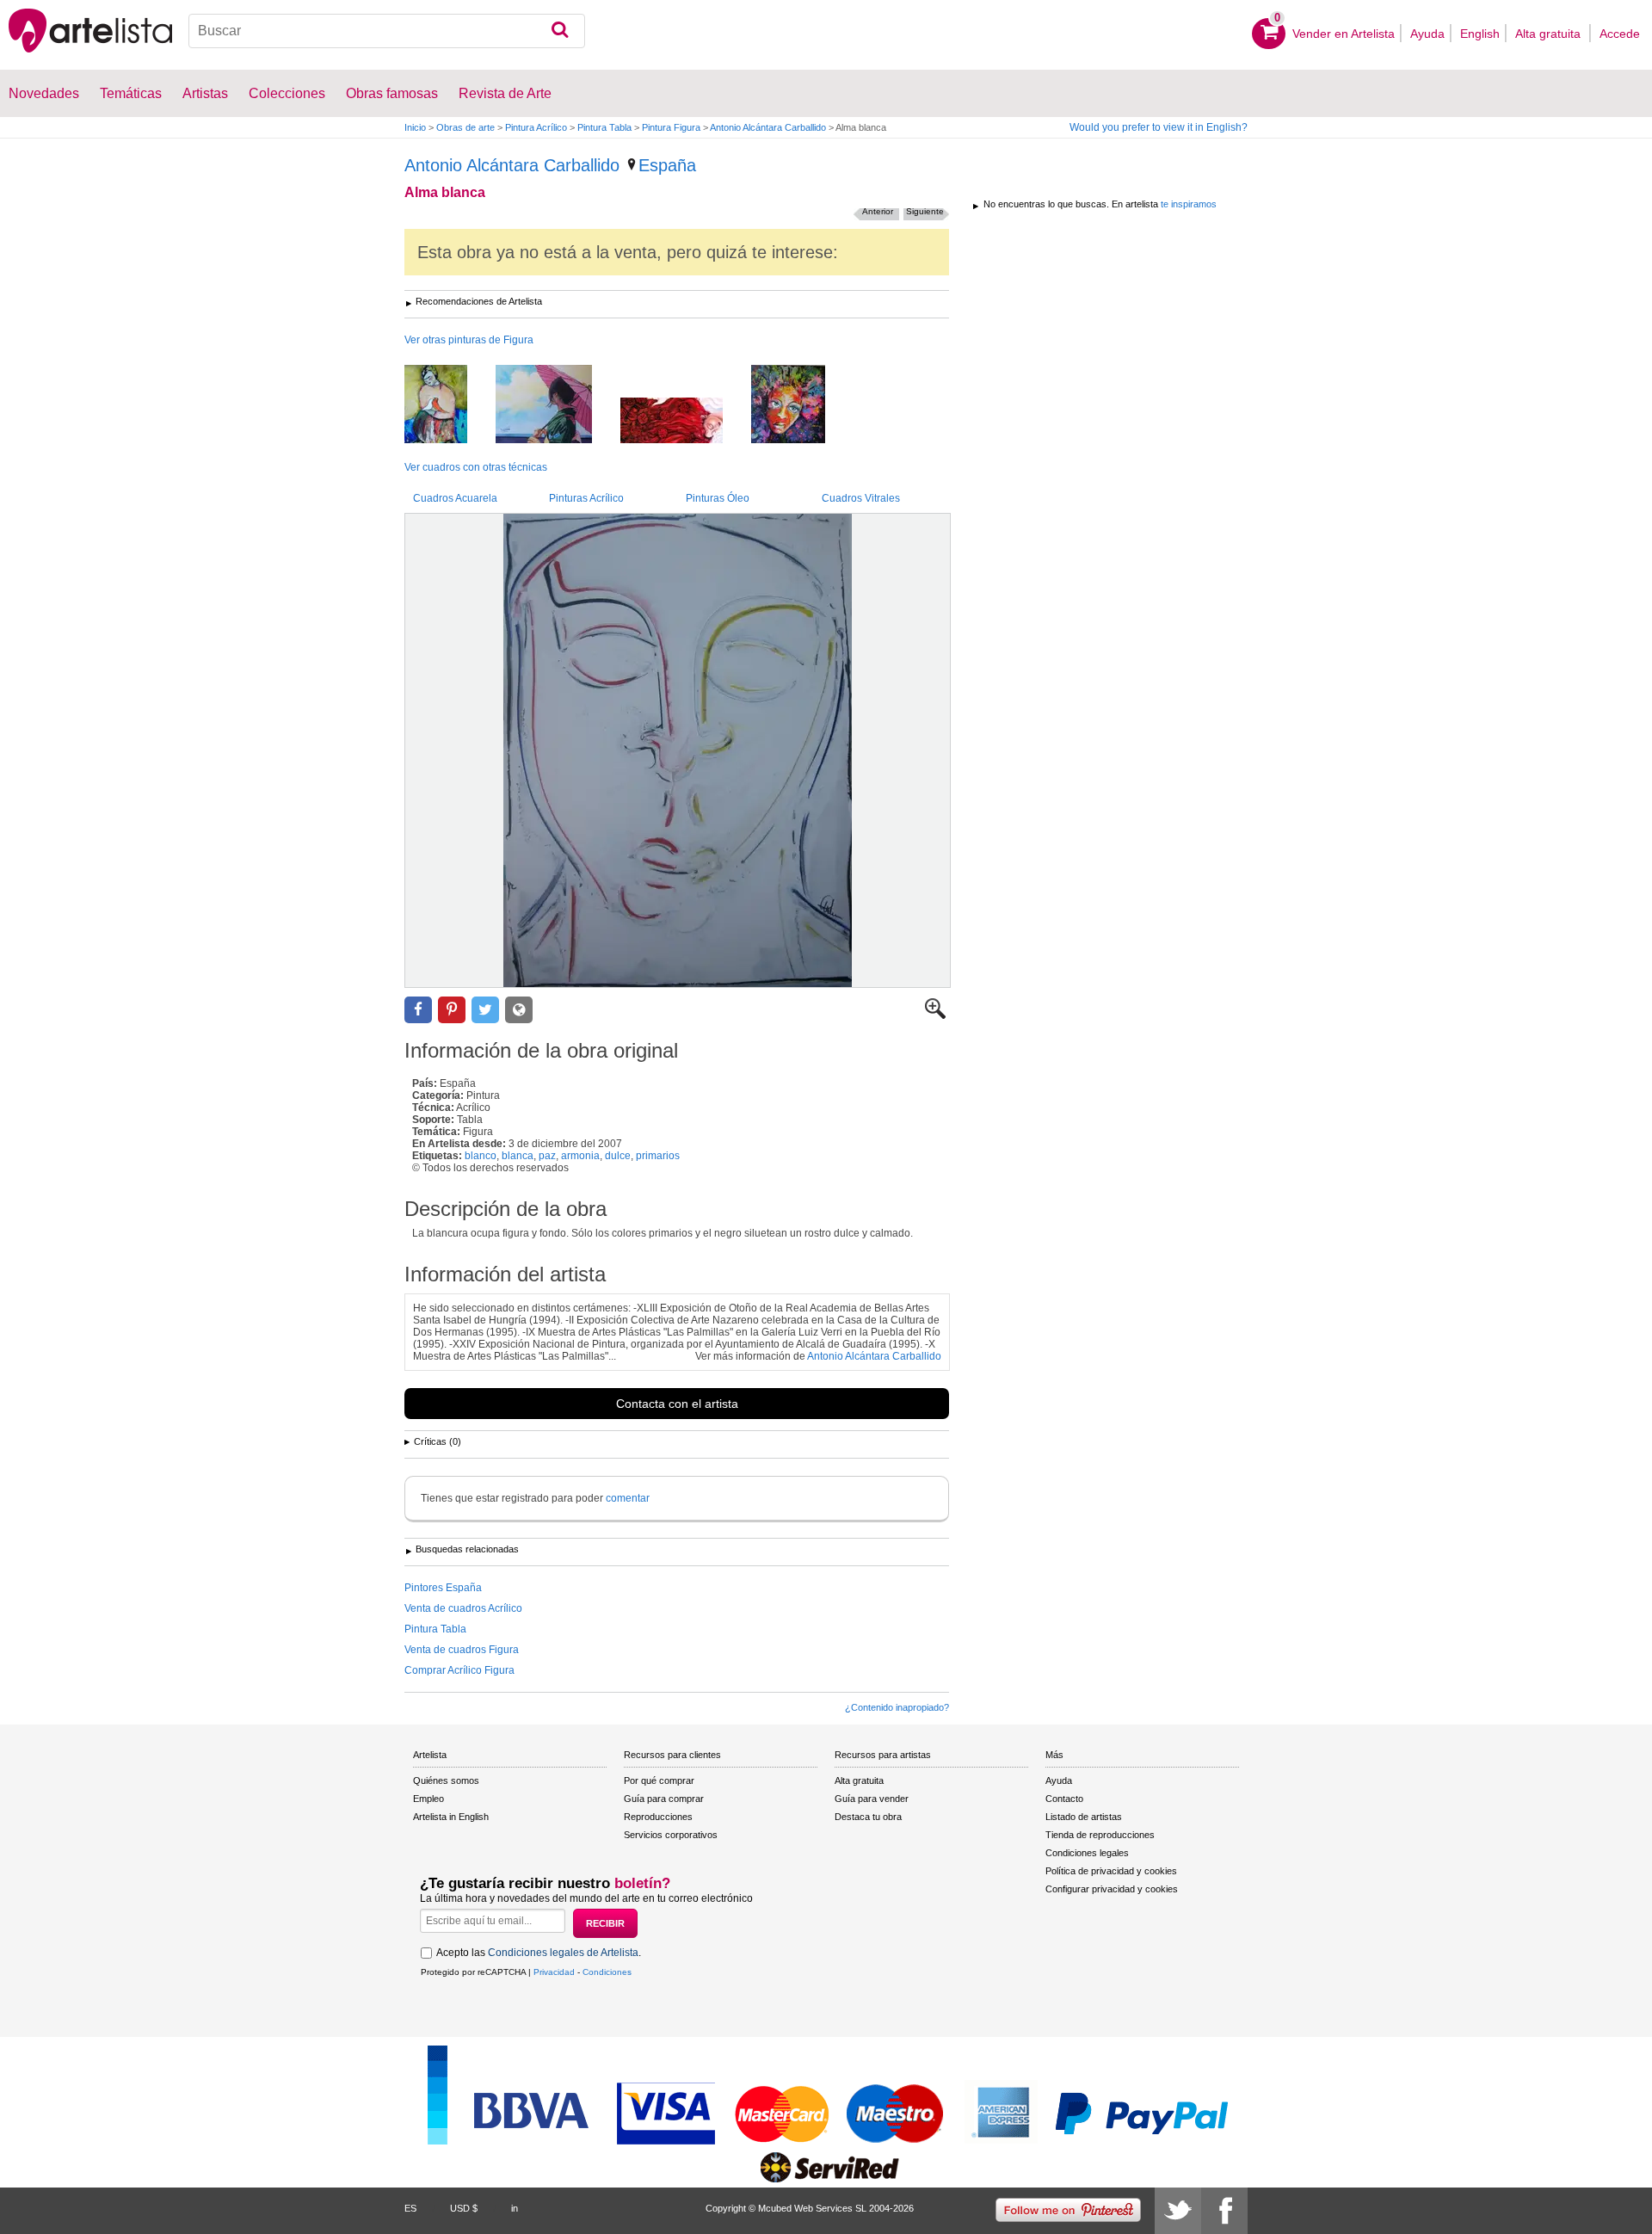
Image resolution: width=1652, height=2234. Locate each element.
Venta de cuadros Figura (462, 1650)
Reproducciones (658, 1817)
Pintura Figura (671, 127)
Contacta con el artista (677, 1404)
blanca (518, 1156)
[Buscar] (560, 31)
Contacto (1064, 1799)
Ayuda (1427, 34)
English (1480, 34)
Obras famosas (392, 93)
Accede (1620, 34)
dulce (618, 1156)
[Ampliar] (935, 1015)
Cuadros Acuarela (455, 498)
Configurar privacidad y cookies (1112, 1889)
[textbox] (387, 31)
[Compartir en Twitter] (485, 1010)
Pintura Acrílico (536, 127)
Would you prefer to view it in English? (1159, 127)
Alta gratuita (1550, 34)
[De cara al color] (801, 405)
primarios (658, 1156)
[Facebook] (1224, 2211)
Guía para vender (872, 1799)
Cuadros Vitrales (861, 498)
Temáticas (131, 93)
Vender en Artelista (1344, 34)
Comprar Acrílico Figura (459, 1670)
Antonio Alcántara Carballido (768, 127)
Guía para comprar (664, 1799)
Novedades (44, 93)
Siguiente (925, 211)
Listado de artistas (1084, 1817)
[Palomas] (449, 405)
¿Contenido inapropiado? (897, 1707)
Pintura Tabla (604, 127)
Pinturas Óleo (718, 498)
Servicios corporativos (671, 1835)
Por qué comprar (659, 1780)
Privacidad (554, 1972)
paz (547, 1156)
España (667, 165)
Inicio (415, 127)
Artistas (205, 93)
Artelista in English (451, 1817)
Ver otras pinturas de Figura (469, 340)
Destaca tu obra (868, 1817)
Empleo (428, 1799)
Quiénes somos (446, 1780)
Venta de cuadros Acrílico (463, 1608)
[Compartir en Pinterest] (452, 1010)
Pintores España (443, 1588)
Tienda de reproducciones (1100, 1835)
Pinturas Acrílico (586, 498)
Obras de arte (465, 127)
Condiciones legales (1087, 1853)
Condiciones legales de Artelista (563, 1953)
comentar (628, 1498)
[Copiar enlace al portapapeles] (519, 1010)
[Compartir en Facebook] (418, 1010)
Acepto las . (539, 1953)
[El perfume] (684, 422)
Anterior (878, 211)
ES (410, 2208)
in (515, 2208)
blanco (481, 1156)
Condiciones (607, 1972)
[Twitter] (1178, 2211)
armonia (580, 1156)
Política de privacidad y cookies (1111, 1871)
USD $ (464, 2208)
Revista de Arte (505, 93)
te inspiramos (1189, 204)
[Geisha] (557, 405)
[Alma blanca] (678, 750)
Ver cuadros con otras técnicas (476, 467)
